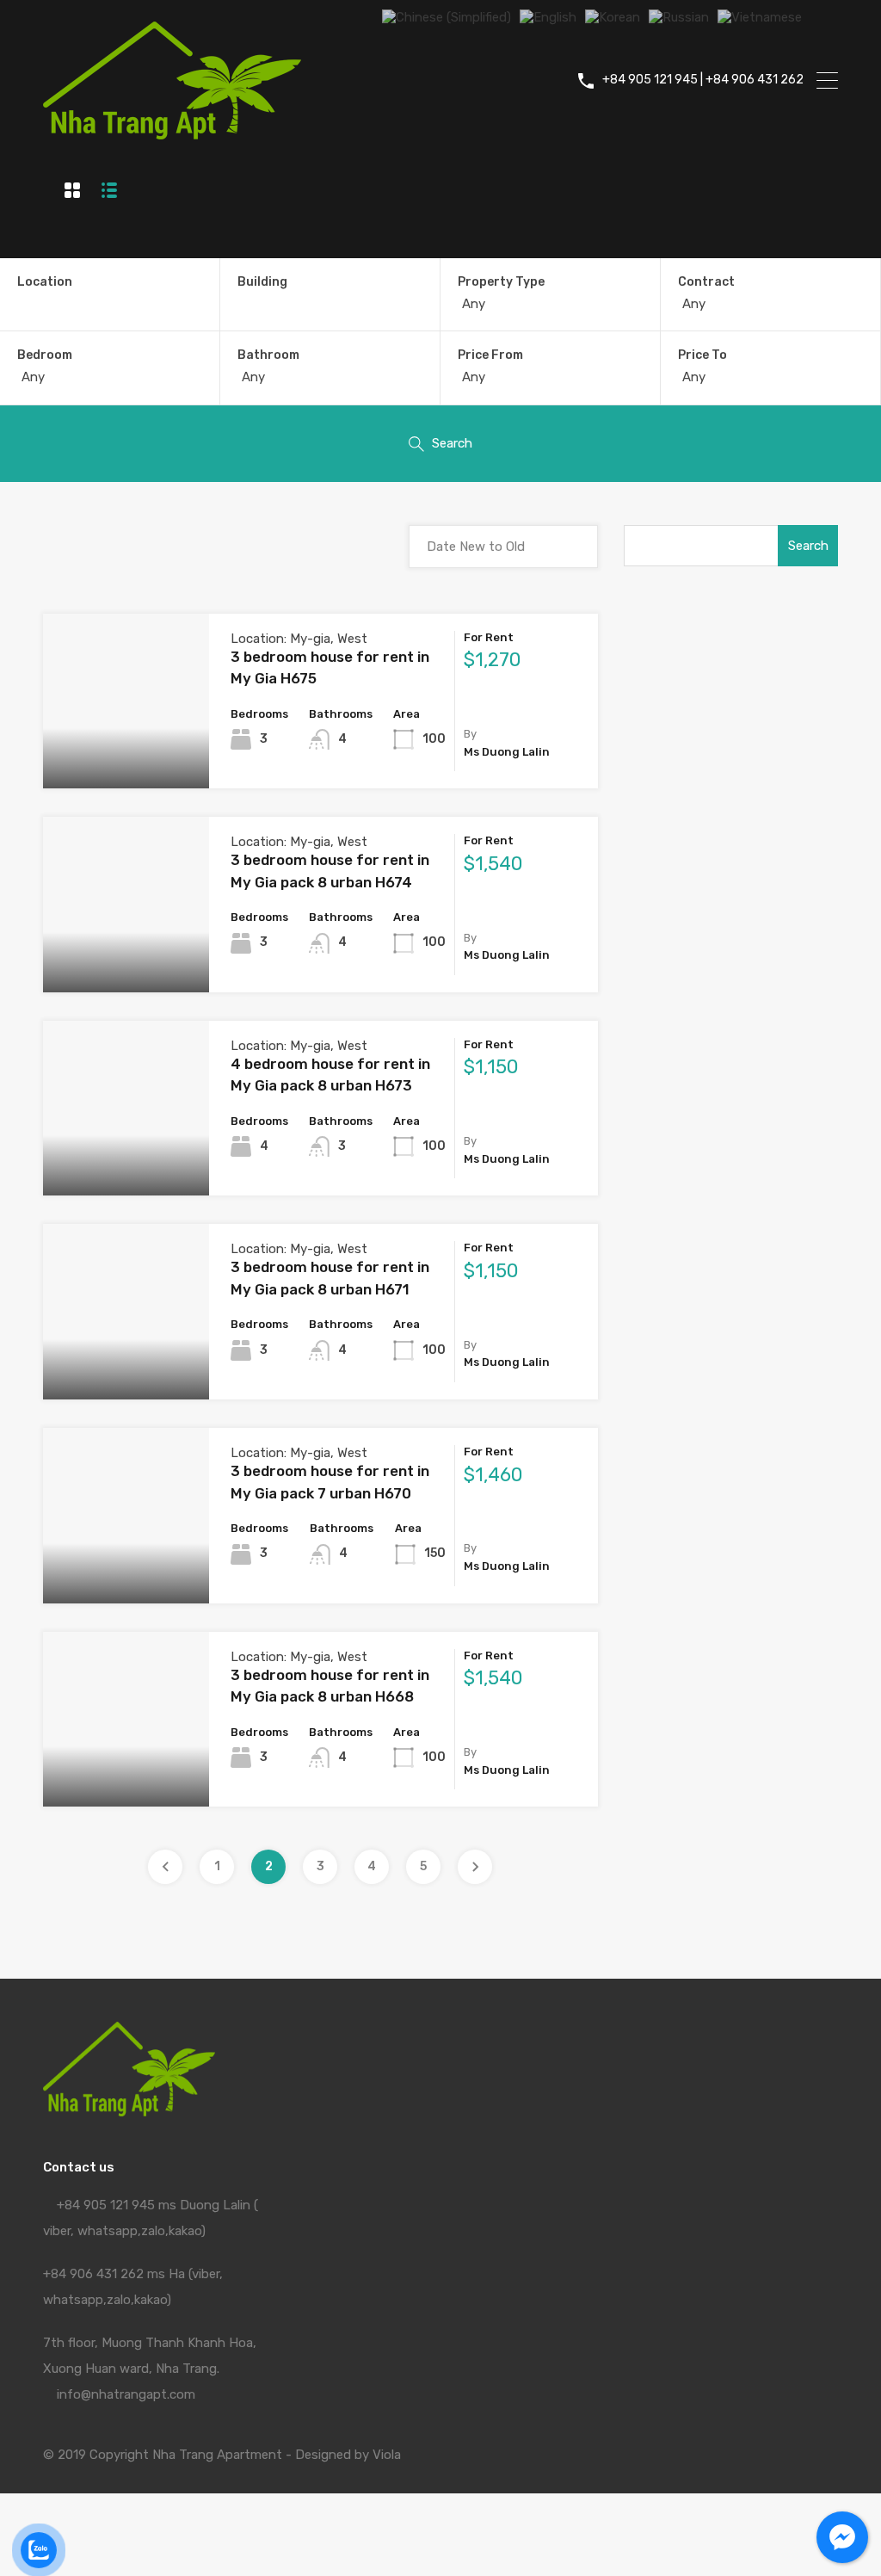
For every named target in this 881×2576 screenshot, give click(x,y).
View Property (126, 754)
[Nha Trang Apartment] (172, 132)
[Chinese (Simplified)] (447, 16)
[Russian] (679, 16)
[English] (548, 16)
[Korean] (613, 16)
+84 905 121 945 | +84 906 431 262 (703, 80)
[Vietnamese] (760, 16)
